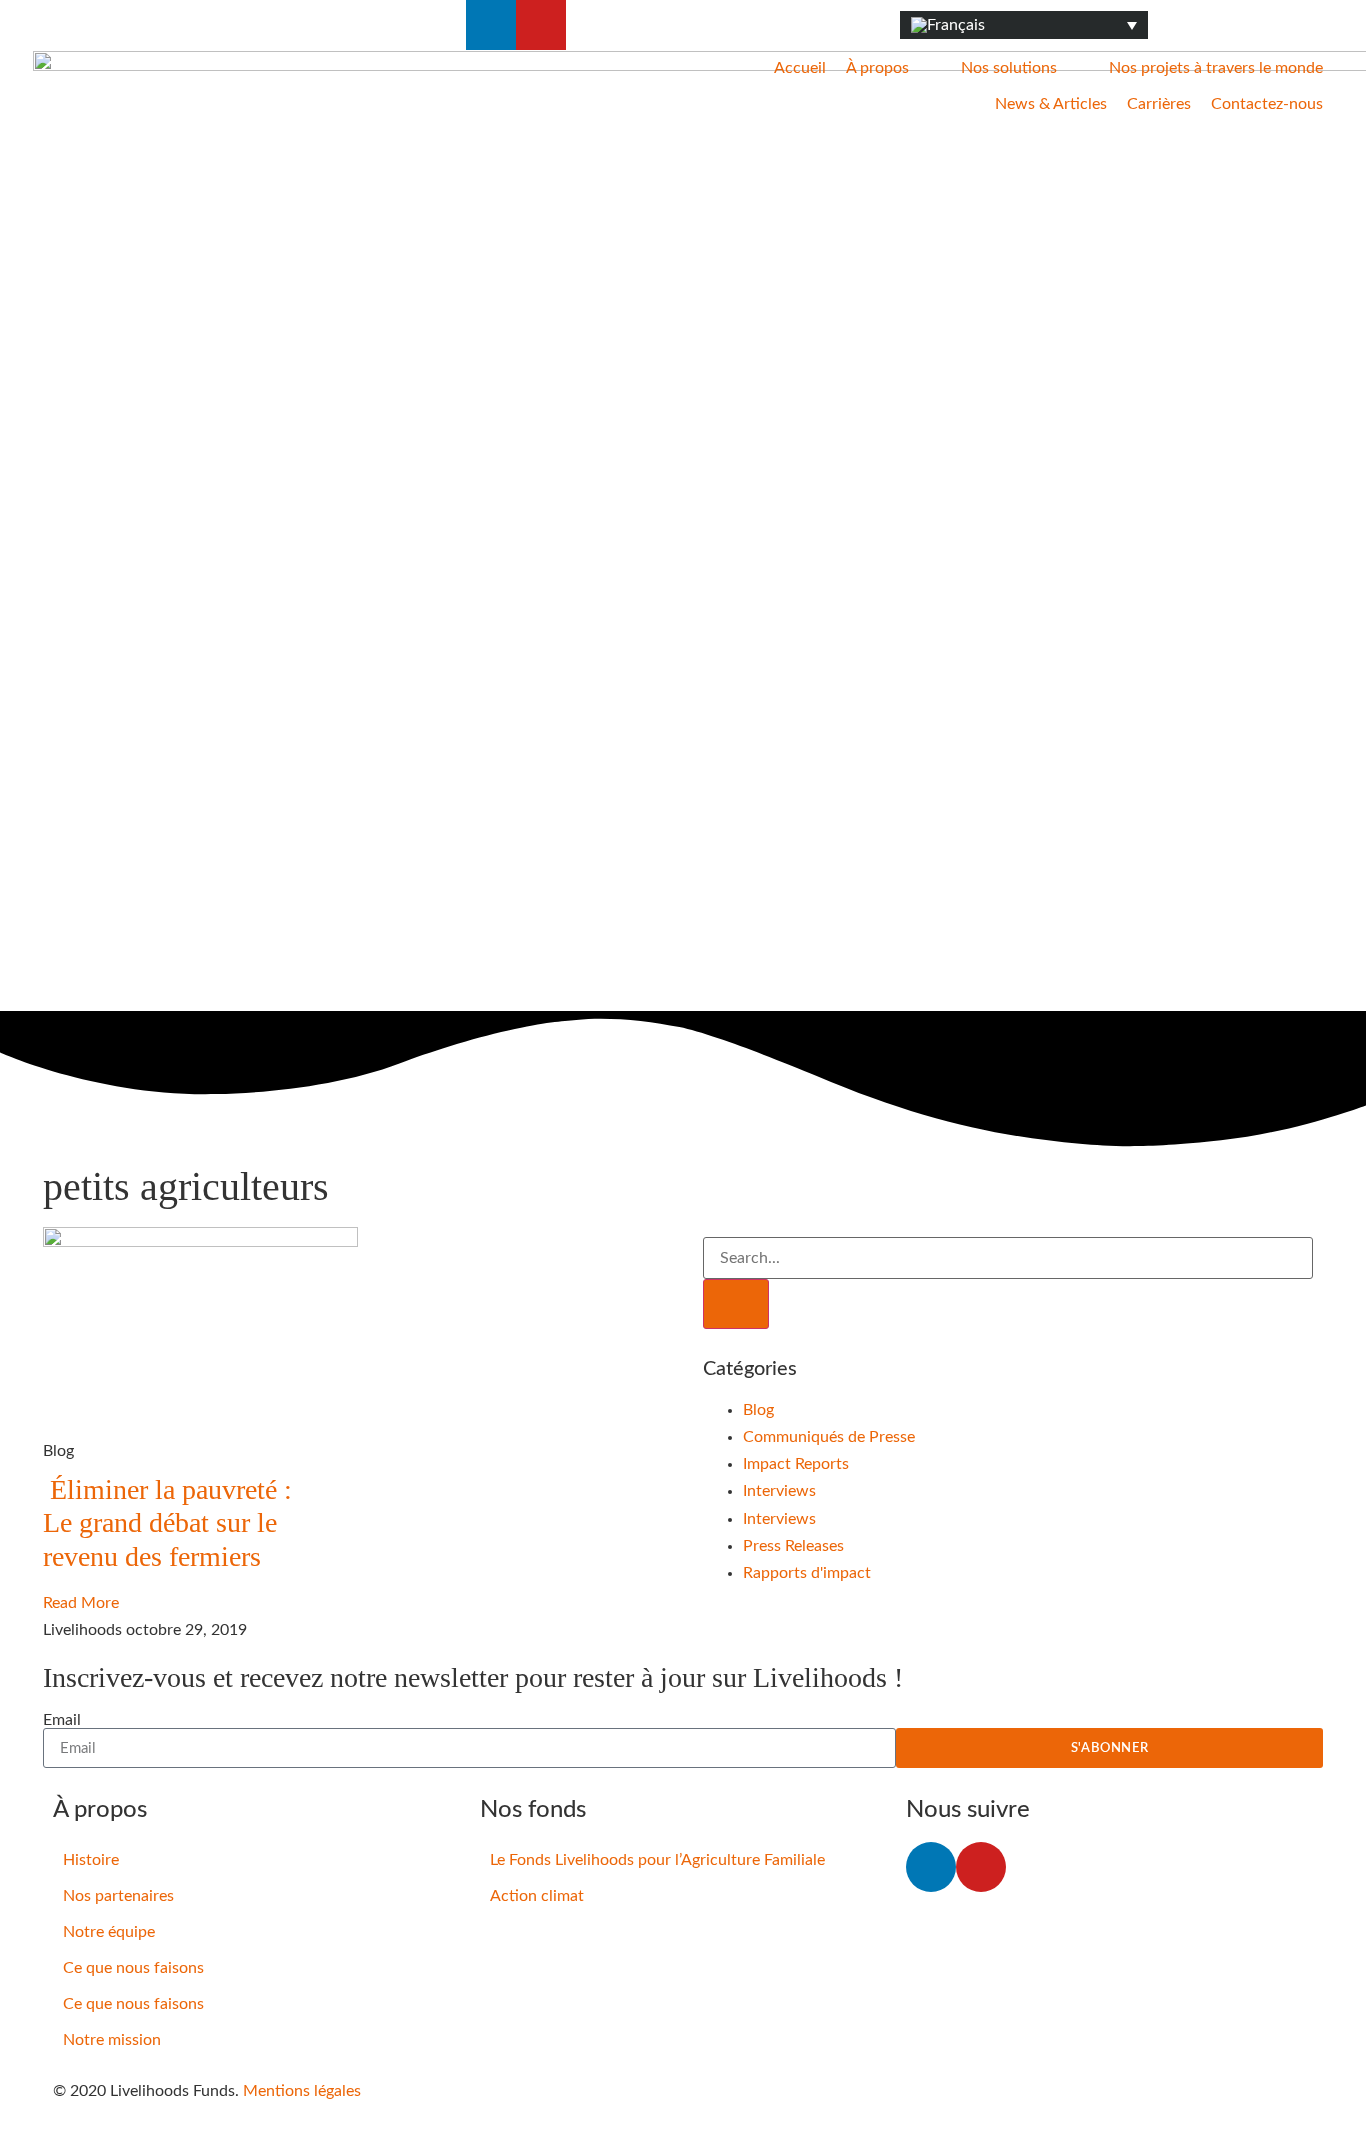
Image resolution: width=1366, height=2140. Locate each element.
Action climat (537, 1896)
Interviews (779, 1491)
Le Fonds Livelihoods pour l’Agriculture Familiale (657, 1860)
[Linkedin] (491, 25)
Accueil (800, 68)
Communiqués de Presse (829, 1437)
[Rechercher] (736, 1304)
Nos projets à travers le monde (1216, 68)
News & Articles (1051, 104)
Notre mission (112, 2040)
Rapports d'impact (807, 1573)
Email (62, 1720)
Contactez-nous (1267, 104)
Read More (81, 1603)
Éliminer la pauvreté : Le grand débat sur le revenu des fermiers (167, 1523)
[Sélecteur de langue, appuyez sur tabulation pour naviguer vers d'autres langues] (1024, 25)
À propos (877, 68)
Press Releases (793, 1546)
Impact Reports (796, 1464)
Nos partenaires (118, 1896)
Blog (758, 1410)
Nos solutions (1009, 68)
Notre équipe (109, 1932)
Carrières (1159, 104)
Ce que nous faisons (133, 1968)
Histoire (91, 1860)
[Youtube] (541, 25)
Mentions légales (302, 2091)
